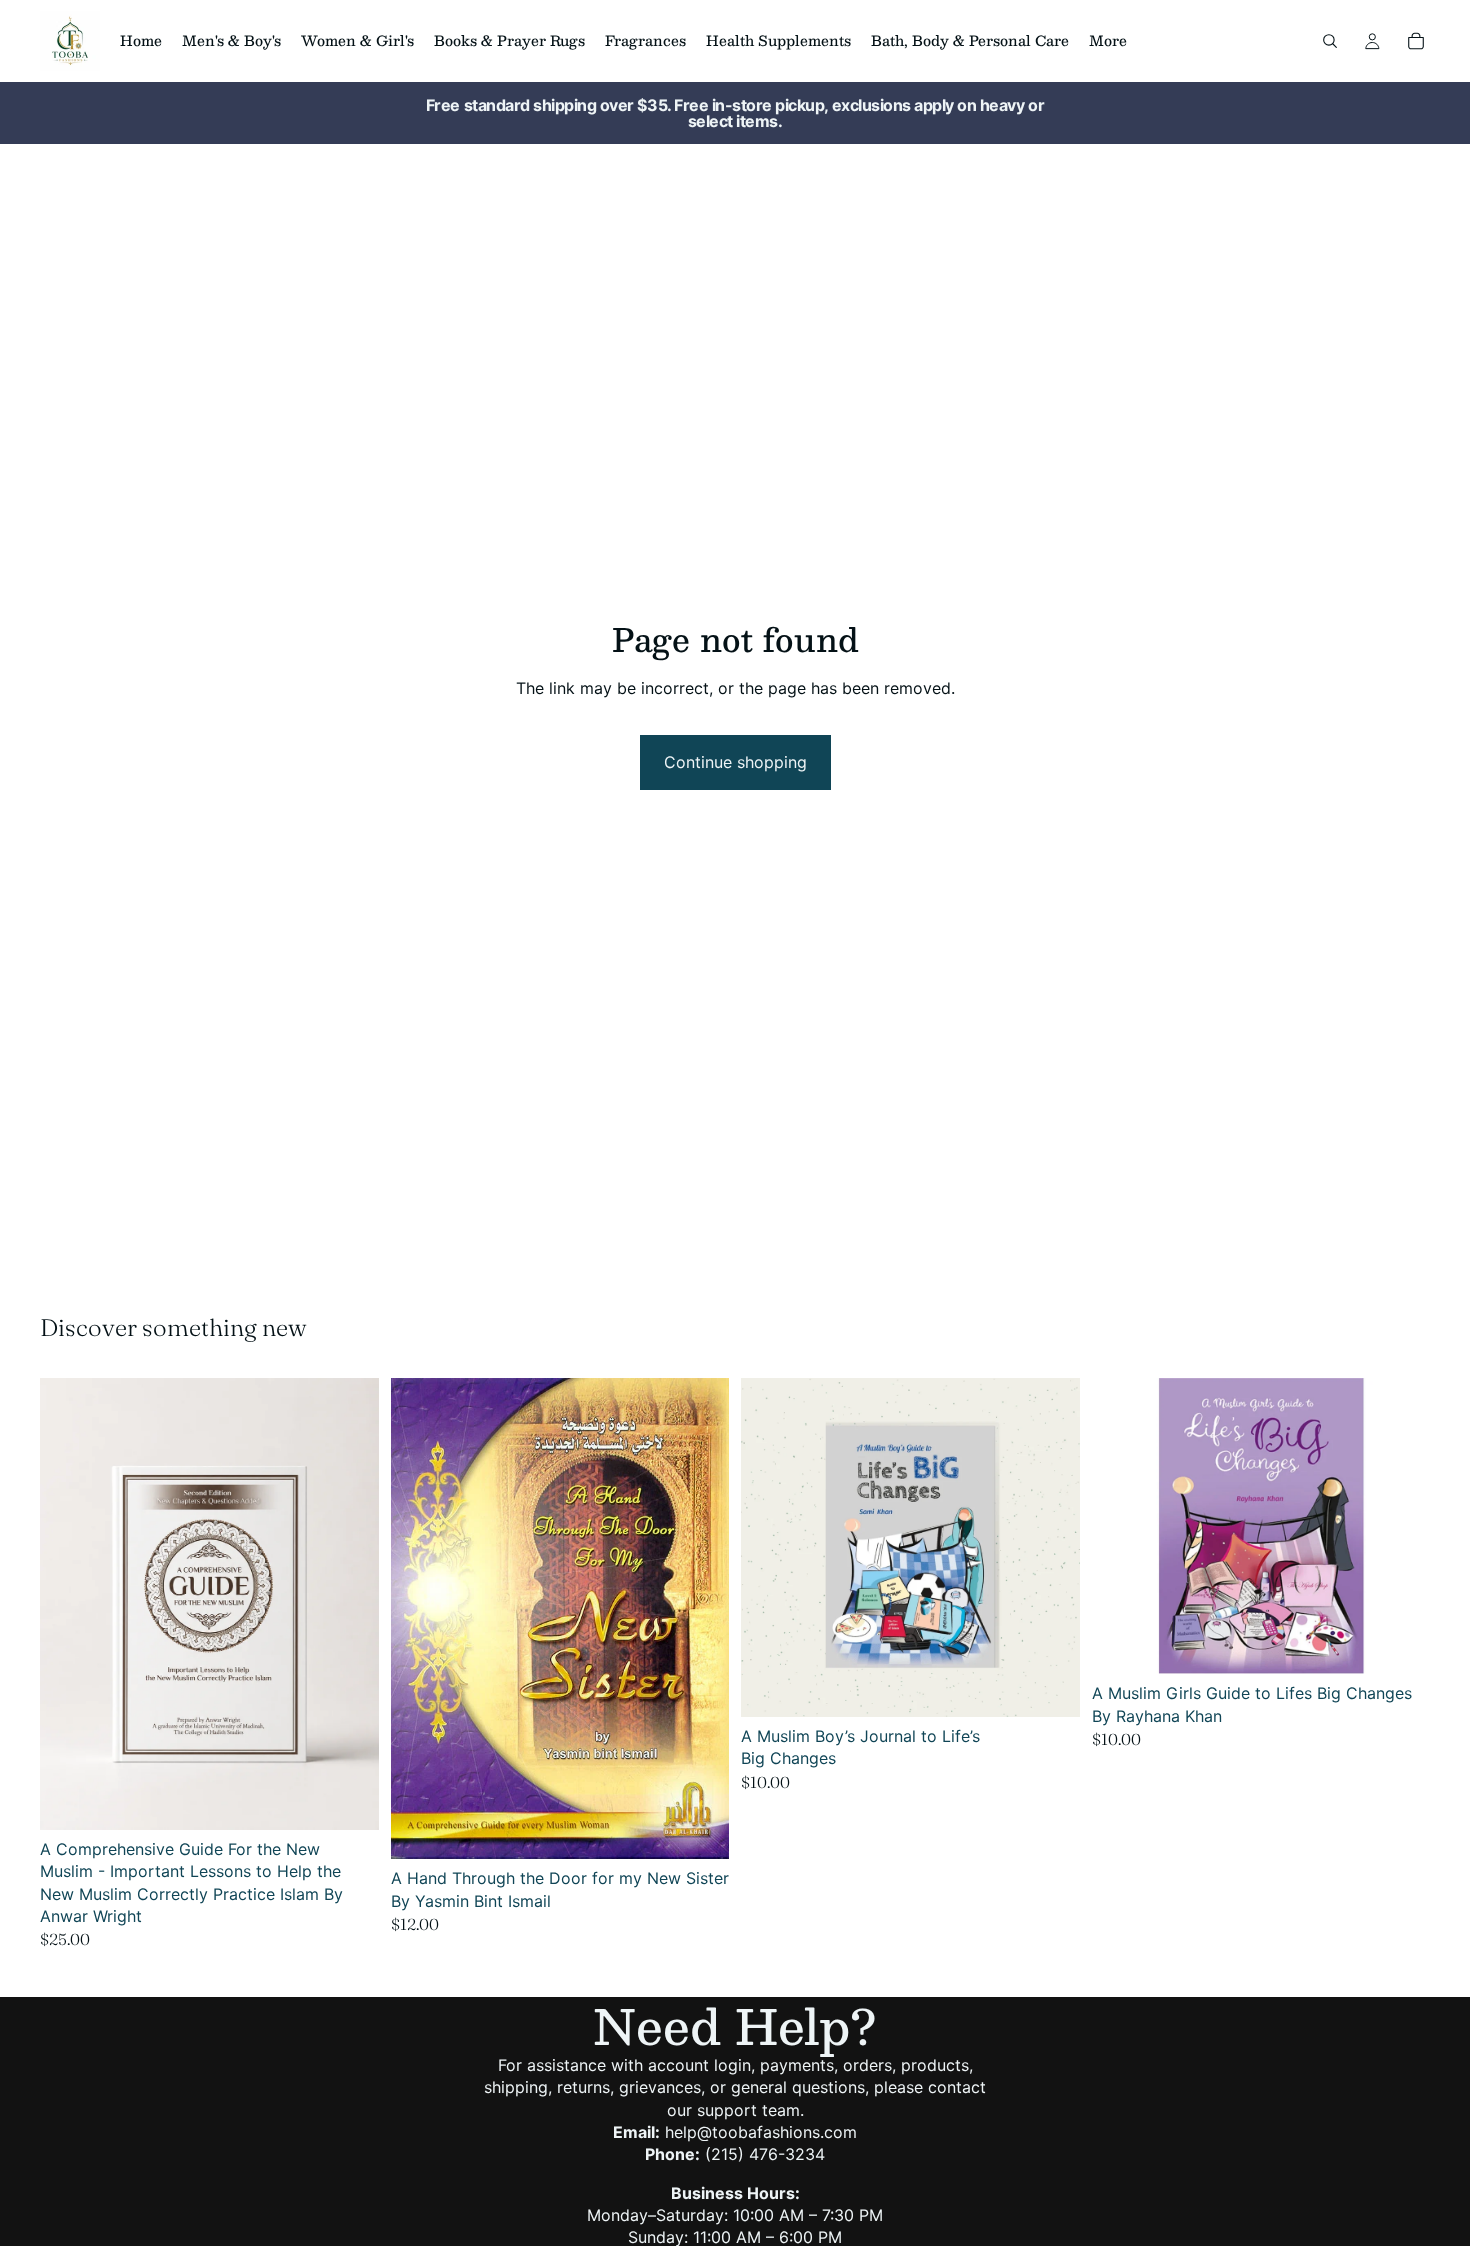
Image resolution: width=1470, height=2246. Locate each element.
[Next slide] (699, 1619)
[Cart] (1416, 41)
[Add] (348, 1799)
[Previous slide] (421, 1619)
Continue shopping (735, 762)
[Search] (1330, 41)
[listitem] (1108, 41)
